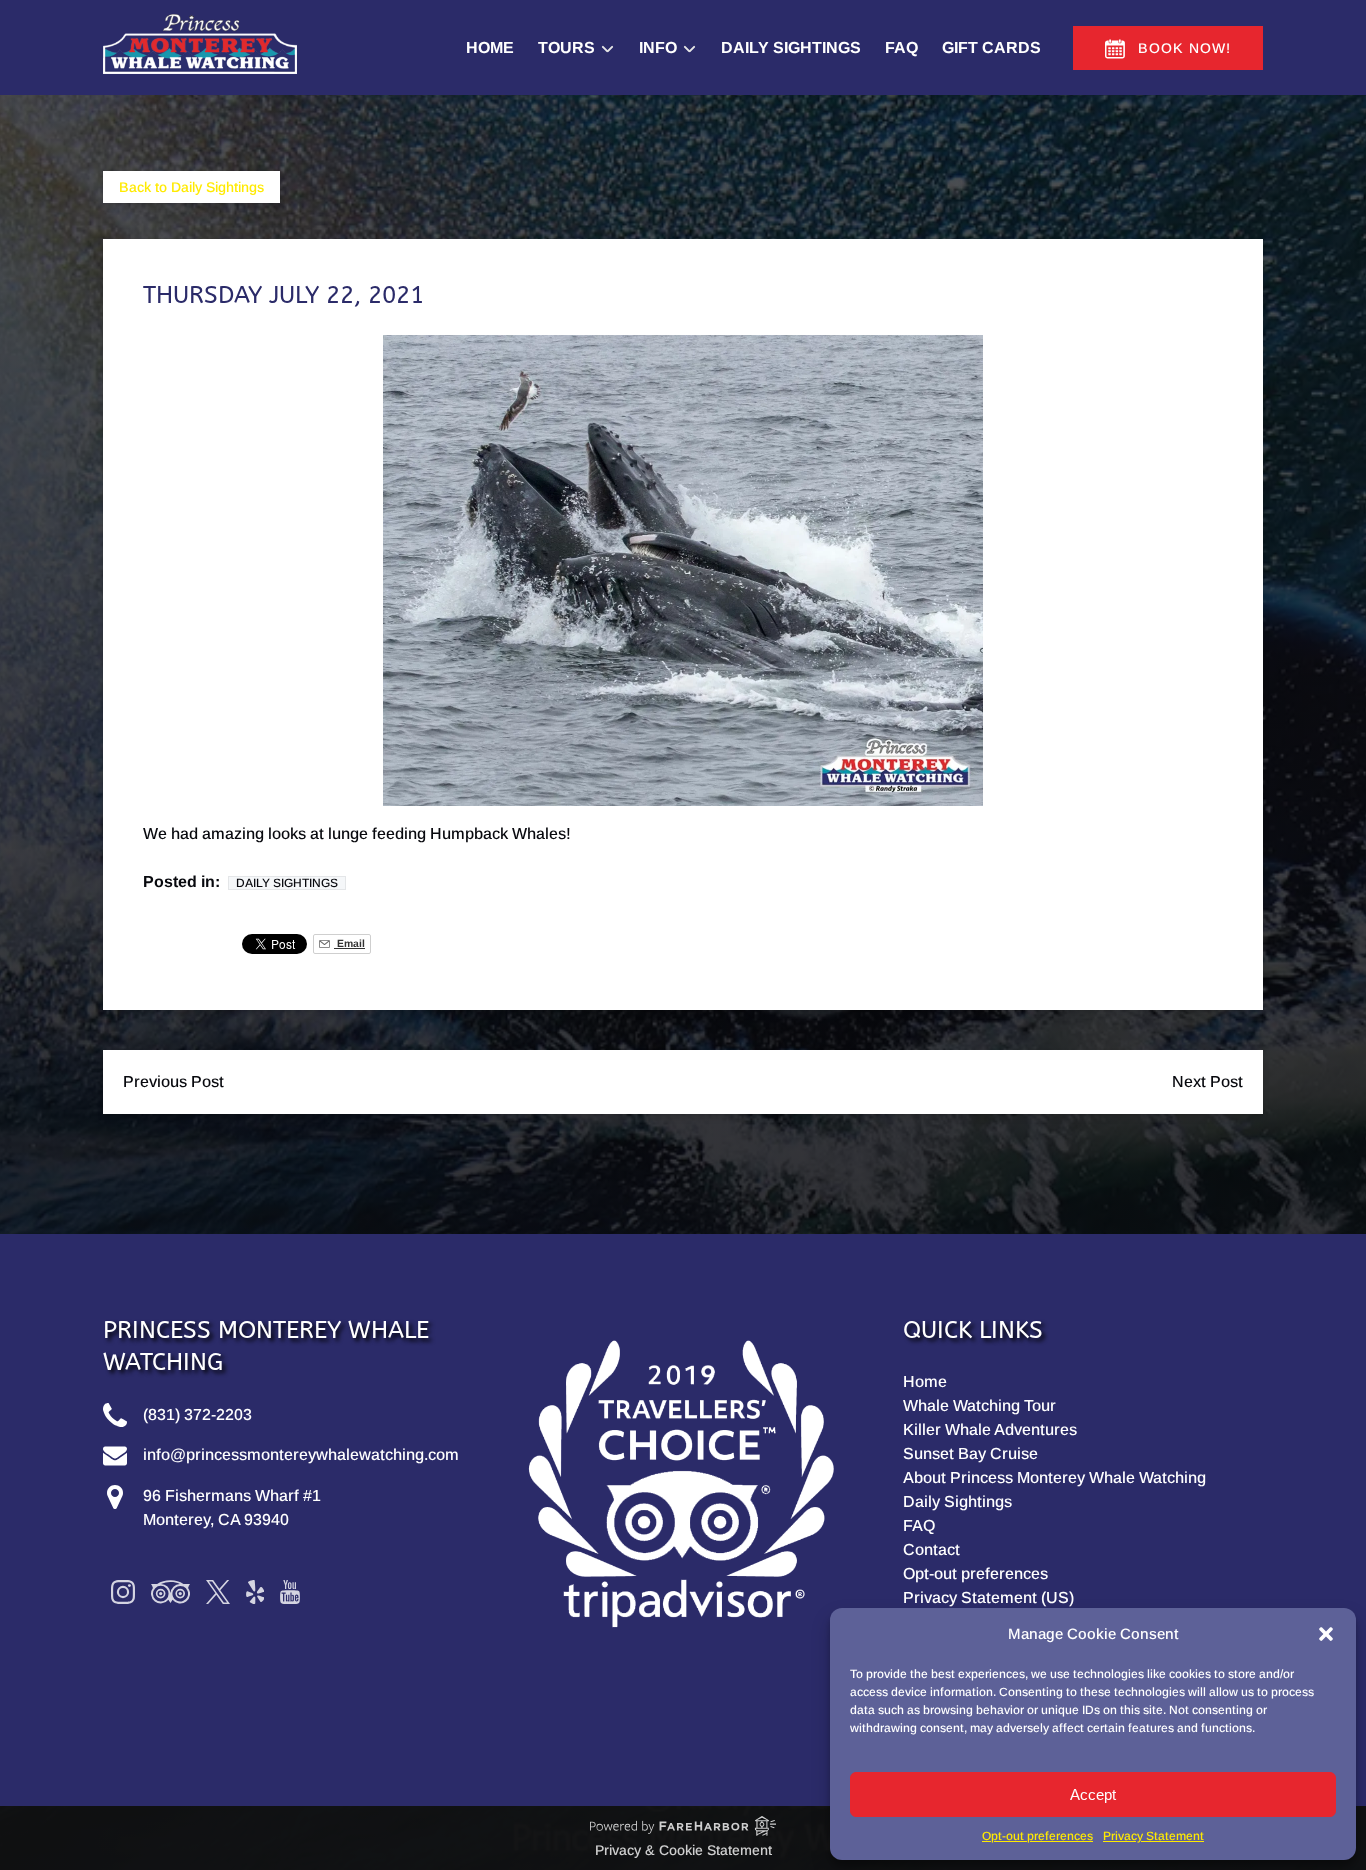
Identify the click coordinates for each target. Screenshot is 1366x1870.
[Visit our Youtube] (290, 1592)
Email (349, 943)
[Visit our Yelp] (255, 1592)
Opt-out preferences (1037, 1836)
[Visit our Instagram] (123, 1592)
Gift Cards (991, 47)
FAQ (901, 47)
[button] (1326, 1634)
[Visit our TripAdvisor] (170, 1592)
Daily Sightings (791, 47)
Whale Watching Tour (979, 1405)
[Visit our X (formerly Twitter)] (218, 1592)
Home (490, 47)
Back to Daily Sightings (191, 187)
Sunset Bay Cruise (970, 1453)
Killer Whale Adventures (990, 1429)
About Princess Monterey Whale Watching (1054, 1477)
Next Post (1207, 1081)
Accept (1093, 1794)
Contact (931, 1549)
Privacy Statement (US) (988, 1597)
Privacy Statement (1153, 1836)
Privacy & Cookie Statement (683, 1850)
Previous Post (173, 1081)
